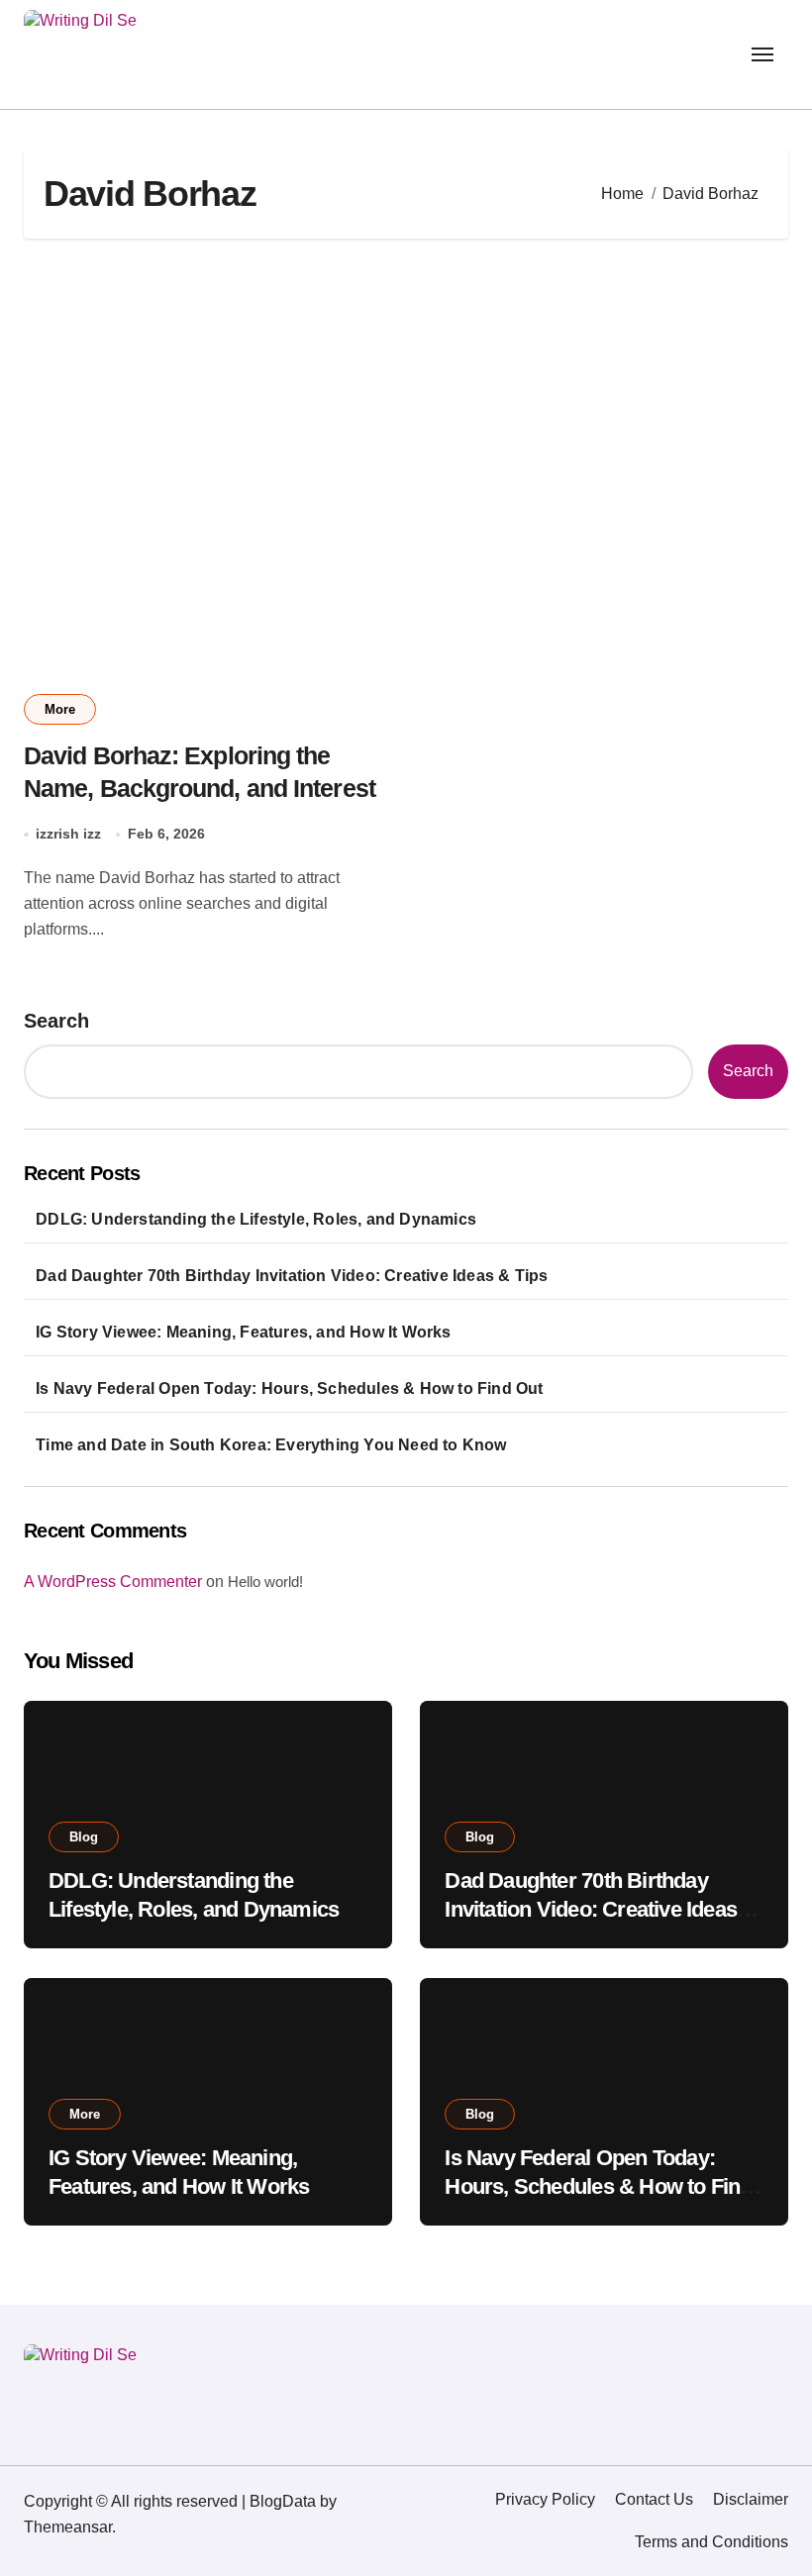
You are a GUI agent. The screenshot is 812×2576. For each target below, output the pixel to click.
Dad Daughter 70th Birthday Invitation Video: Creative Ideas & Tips (292, 1276)
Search (56, 1021)
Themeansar (68, 2527)
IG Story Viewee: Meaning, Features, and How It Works (243, 1332)
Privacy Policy (545, 2499)
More (60, 709)
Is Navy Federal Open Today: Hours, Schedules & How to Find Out (289, 1388)
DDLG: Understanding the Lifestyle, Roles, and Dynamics (256, 1219)
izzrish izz (68, 834)
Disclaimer (751, 2499)
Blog (84, 1837)
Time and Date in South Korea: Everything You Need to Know (271, 1445)
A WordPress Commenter (113, 1582)
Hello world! (265, 1582)
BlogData (283, 2501)
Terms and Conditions (711, 2542)
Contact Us (654, 2499)
